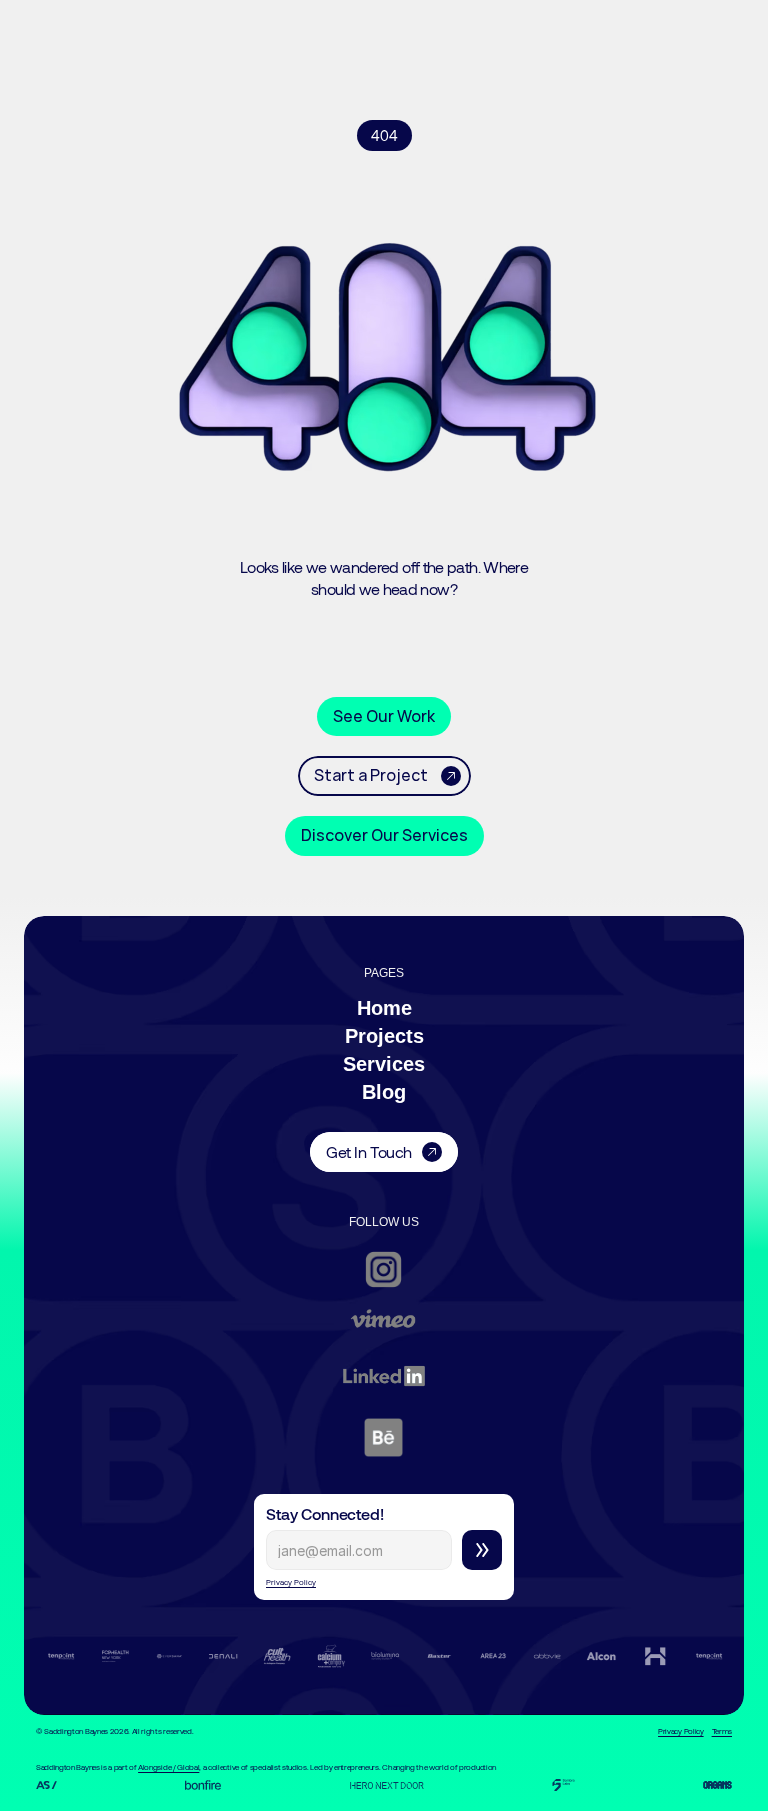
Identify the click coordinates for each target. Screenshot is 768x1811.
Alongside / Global (168, 1767)
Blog (384, 1092)
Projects (384, 1036)
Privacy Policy (291, 1582)
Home (384, 1008)
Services (384, 1064)
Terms (722, 1731)
